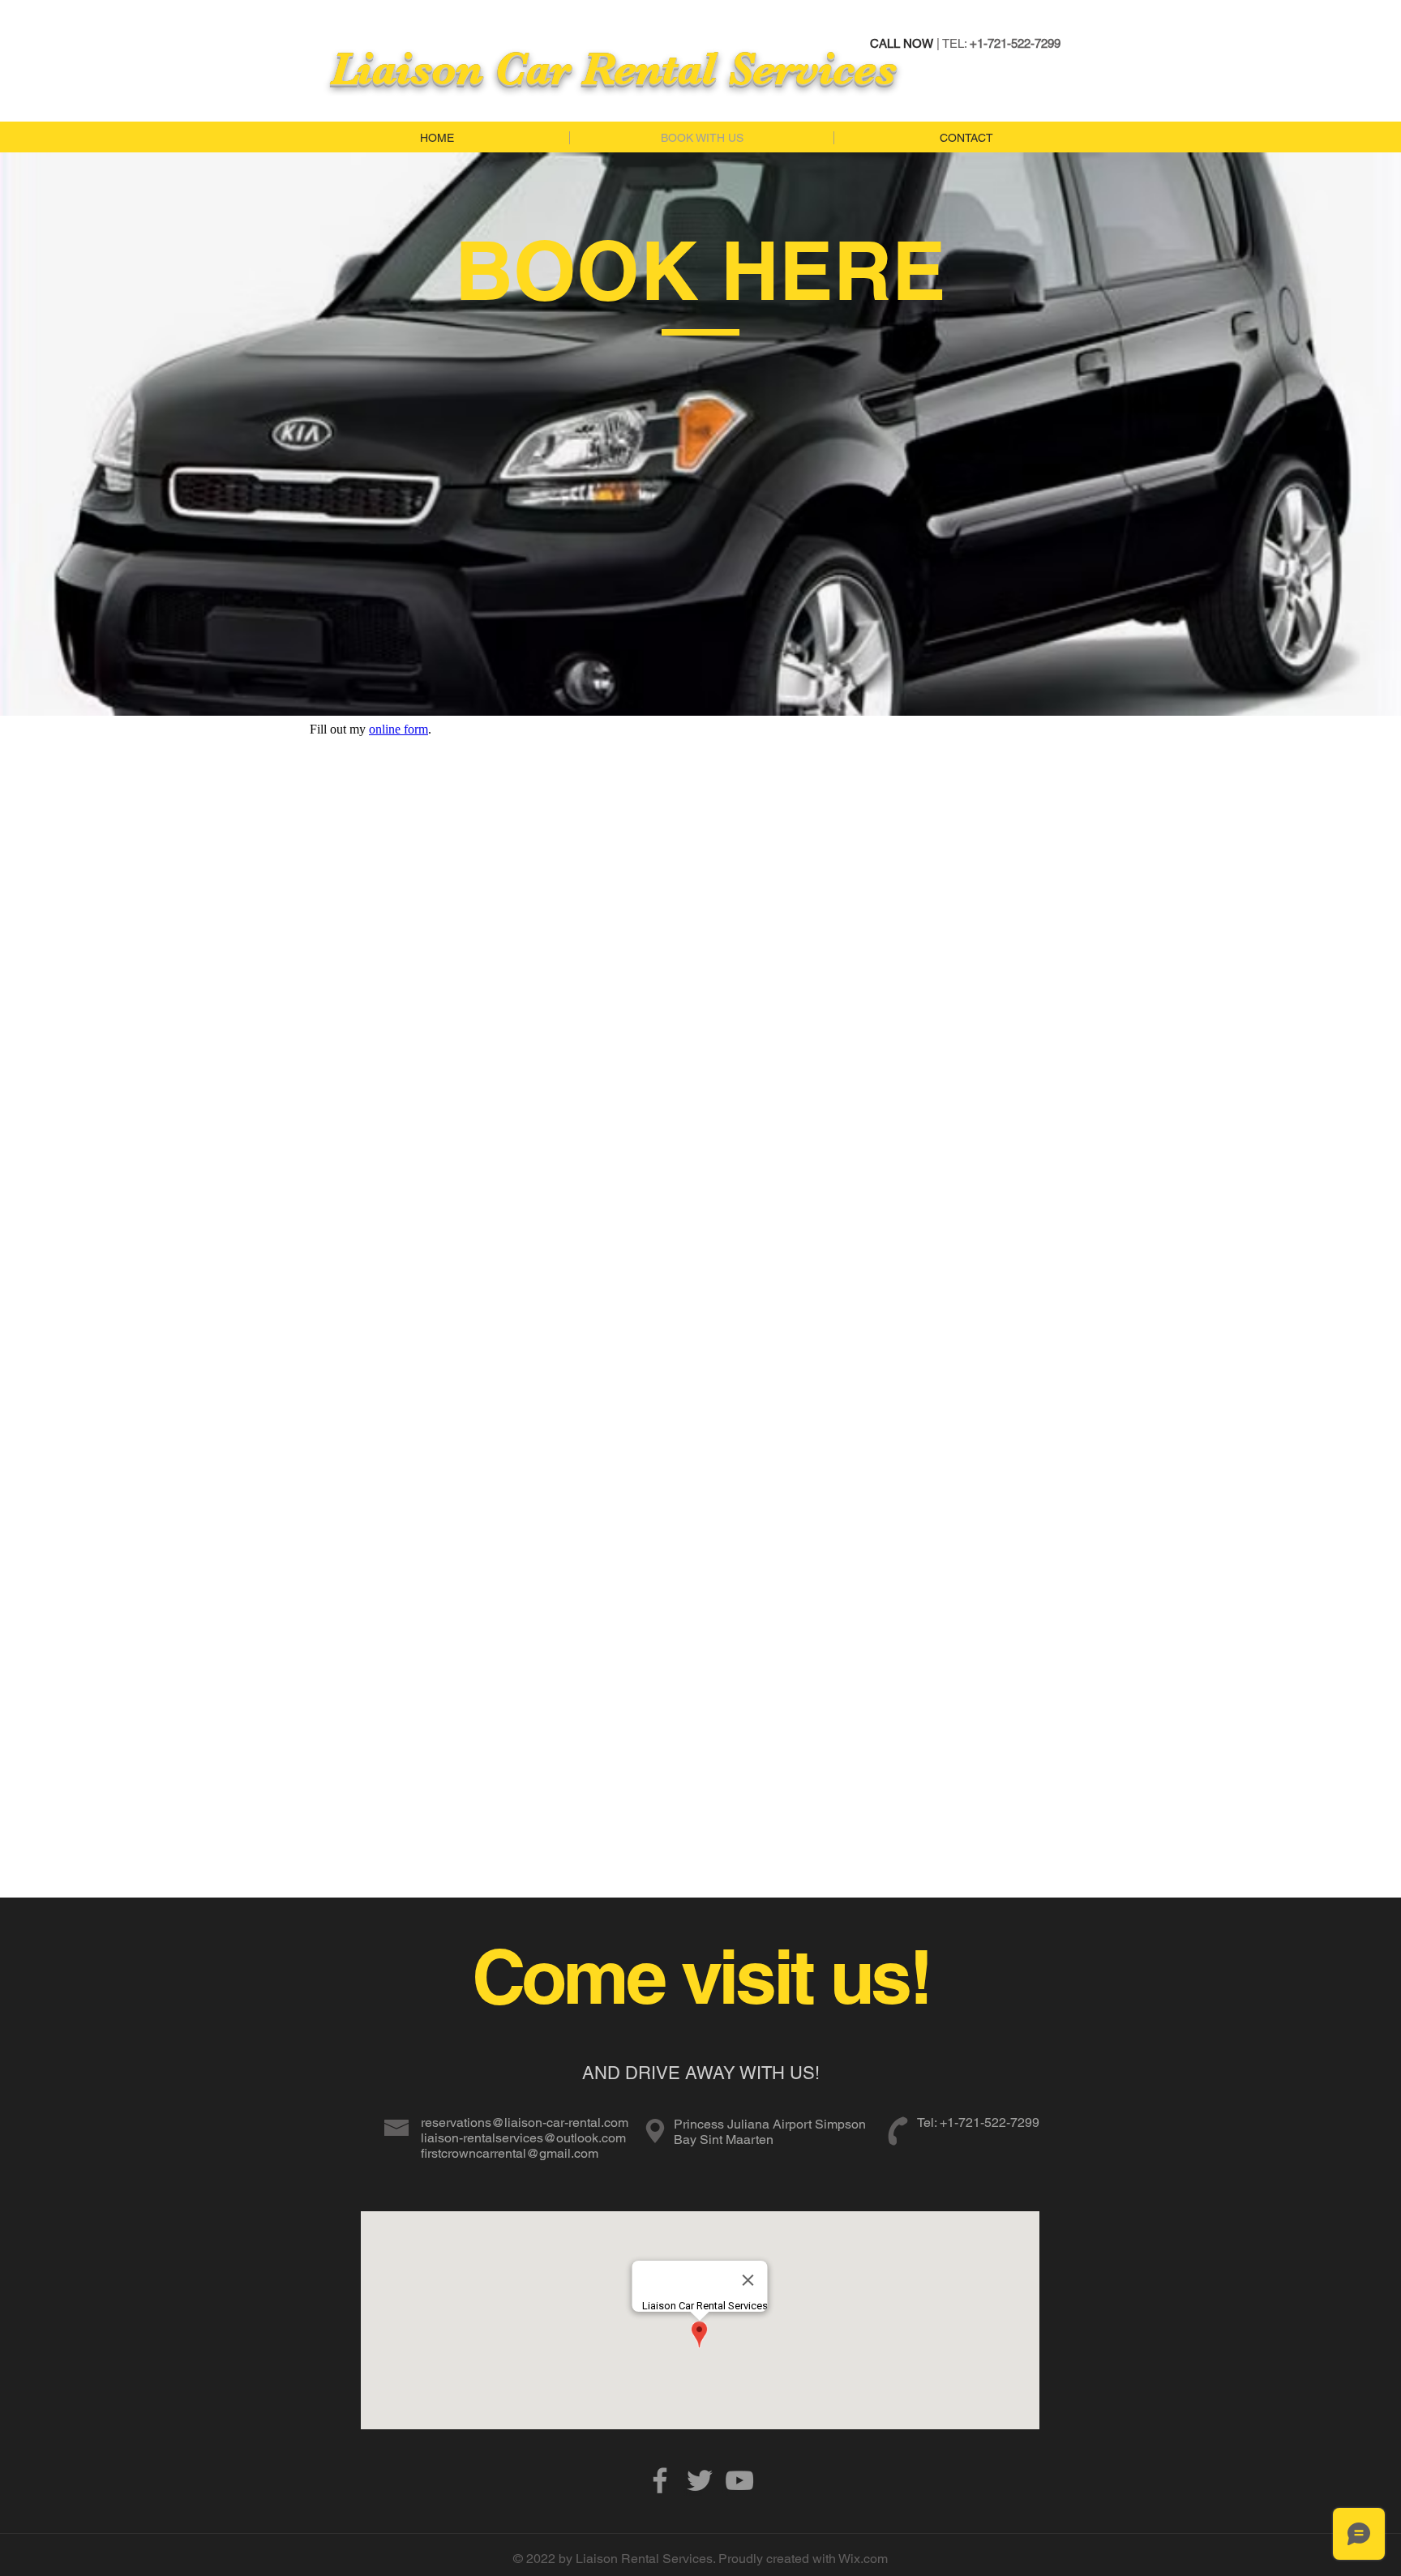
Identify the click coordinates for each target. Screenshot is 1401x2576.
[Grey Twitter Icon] (700, 2480)
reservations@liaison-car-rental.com (525, 2122)
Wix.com (863, 2559)
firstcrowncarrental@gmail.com (510, 2153)
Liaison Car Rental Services (614, 68)
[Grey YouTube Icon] (739, 2480)
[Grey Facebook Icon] (660, 2480)
